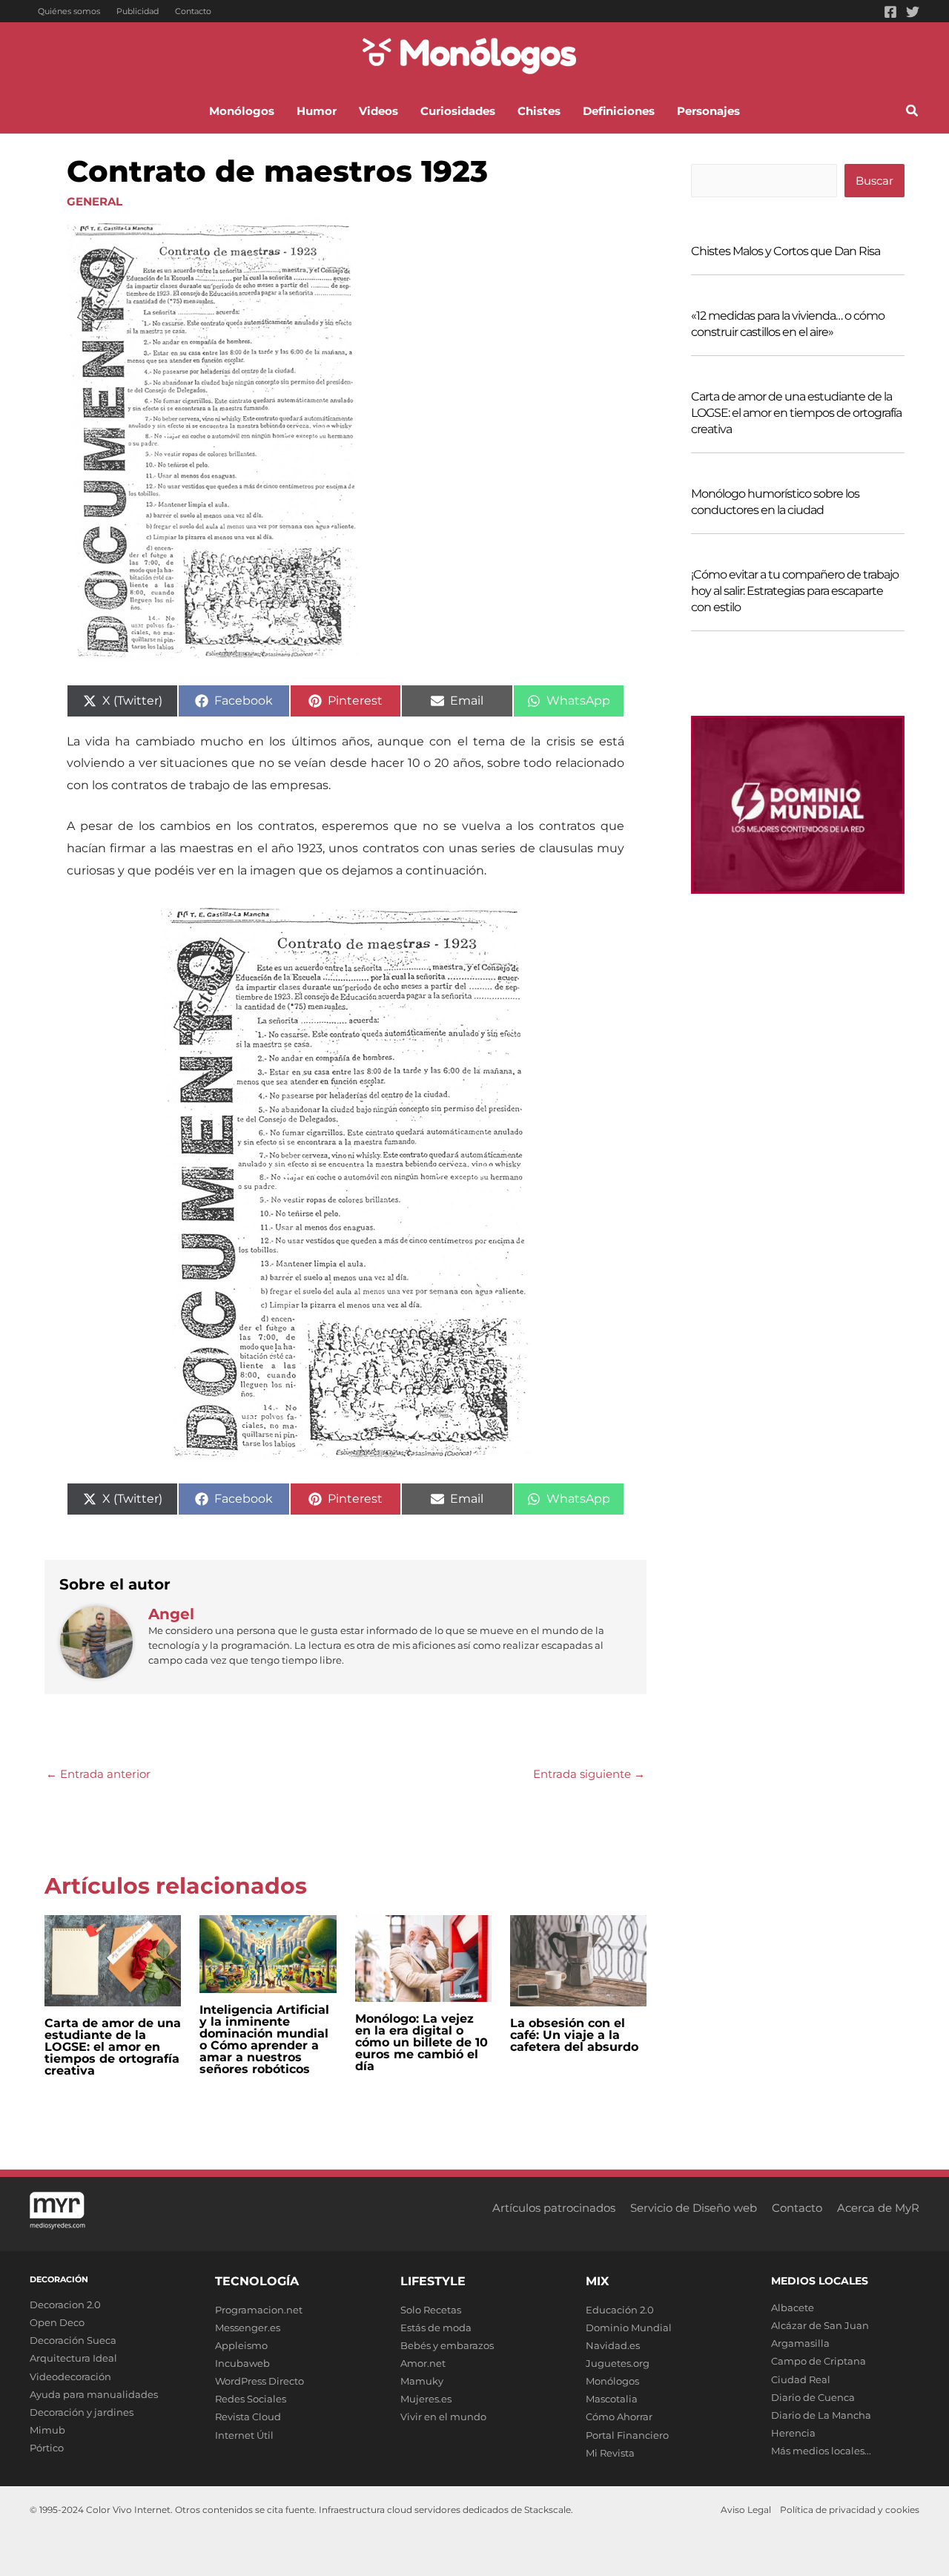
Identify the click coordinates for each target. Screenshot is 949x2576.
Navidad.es (613, 2345)
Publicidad (138, 11)
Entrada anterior (98, 1774)
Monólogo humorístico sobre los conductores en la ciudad (775, 502)
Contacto (193, 11)
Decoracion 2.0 (65, 2305)
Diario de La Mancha (821, 2415)
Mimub (47, 2430)
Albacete (793, 2307)
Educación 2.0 (620, 2310)
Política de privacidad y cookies (850, 2510)
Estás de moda (436, 2328)
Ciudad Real (801, 2379)
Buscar (874, 181)
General (95, 201)
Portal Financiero (627, 2435)
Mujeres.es (426, 2399)
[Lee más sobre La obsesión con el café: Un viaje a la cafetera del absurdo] (578, 1959)
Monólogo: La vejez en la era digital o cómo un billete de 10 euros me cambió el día (421, 2042)
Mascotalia (612, 2399)
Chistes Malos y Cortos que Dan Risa (786, 251)
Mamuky (422, 2381)
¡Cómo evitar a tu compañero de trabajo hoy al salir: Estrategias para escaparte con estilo (795, 591)
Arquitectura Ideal (73, 2358)
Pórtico (47, 2448)
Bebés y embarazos (447, 2345)
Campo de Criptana (819, 2361)
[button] (913, 113)
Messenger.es (248, 2328)
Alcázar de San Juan (820, 2325)
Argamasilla (800, 2343)
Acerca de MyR (878, 2208)
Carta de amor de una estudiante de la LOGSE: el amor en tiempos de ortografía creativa (113, 2047)
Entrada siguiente (589, 1774)
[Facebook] (890, 12)
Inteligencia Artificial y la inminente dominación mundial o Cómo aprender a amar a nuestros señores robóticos (264, 2039)
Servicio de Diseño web (694, 2208)
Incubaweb (242, 2363)
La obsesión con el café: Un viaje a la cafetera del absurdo (574, 2035)
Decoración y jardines (82, 2412)
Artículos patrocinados (554, 2208)
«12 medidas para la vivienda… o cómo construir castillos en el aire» (788, 324)
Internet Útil (244, 2435)
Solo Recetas (431, 2310)
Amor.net (423, 2363)
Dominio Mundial (629, 2328)
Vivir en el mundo (443, 2417)
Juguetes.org (618, 2363)
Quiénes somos (69, 11)
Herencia (793, 2433)
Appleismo (241, 2345)
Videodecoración (70, 2376)
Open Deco (57, 2322)
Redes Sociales (251, 2399)
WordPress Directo (259, 2381)
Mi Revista (610, 2453)
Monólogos (612, 2381)
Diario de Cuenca (813, 2397)
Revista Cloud (248, 2417)
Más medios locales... (821, 2451)
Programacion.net (259, 2310)
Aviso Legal (746, 2510)
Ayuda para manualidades (94, 2394)
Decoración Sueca (73, 2340)
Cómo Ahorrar (619, 2417)
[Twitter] (913, 12)
